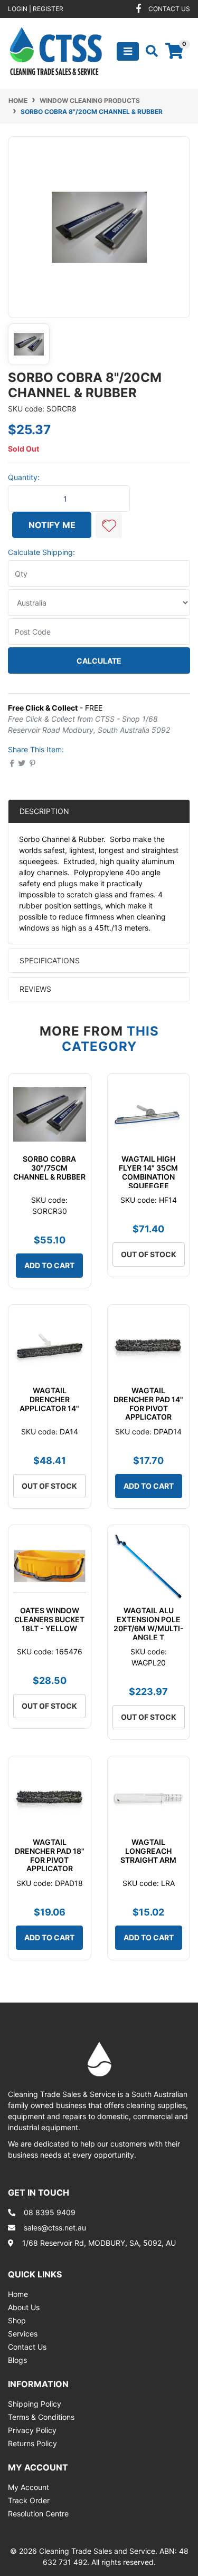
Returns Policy (32, 2443)
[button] (109, 525)
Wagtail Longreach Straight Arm (148, 1851)
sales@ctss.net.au (55, 2228)
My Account (29, 2487)
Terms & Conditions (41, 2417)
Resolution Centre (38, 2513)
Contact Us (27, 2347)
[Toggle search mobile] (149, 51)
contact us (169, 9)
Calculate (99, 661)
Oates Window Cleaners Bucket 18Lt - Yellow (49, 1619)
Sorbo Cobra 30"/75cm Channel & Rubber (49, 1168)
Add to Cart (49, 1265)
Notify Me (52, 525)
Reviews (36, 989)
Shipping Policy (35, 2404)
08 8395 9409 (50, 2212)
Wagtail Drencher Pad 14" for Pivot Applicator (148, 1404)
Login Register (36, 9)
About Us (24, 2307)
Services (23, 2334)
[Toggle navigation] (128, 51)
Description (44, 811)
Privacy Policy (32, 2430)
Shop (17, 2320)
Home (18, 2294)
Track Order (29, 2500)
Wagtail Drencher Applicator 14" (49, 1399)
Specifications (50, 960)
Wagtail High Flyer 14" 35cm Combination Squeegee (148, 1172)
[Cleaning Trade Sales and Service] (56, 50)
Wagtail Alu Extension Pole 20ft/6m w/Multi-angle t (149, 1624)
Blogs (17, 2360)
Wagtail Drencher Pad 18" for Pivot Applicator (50, 1855)
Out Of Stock (149, 1254)
